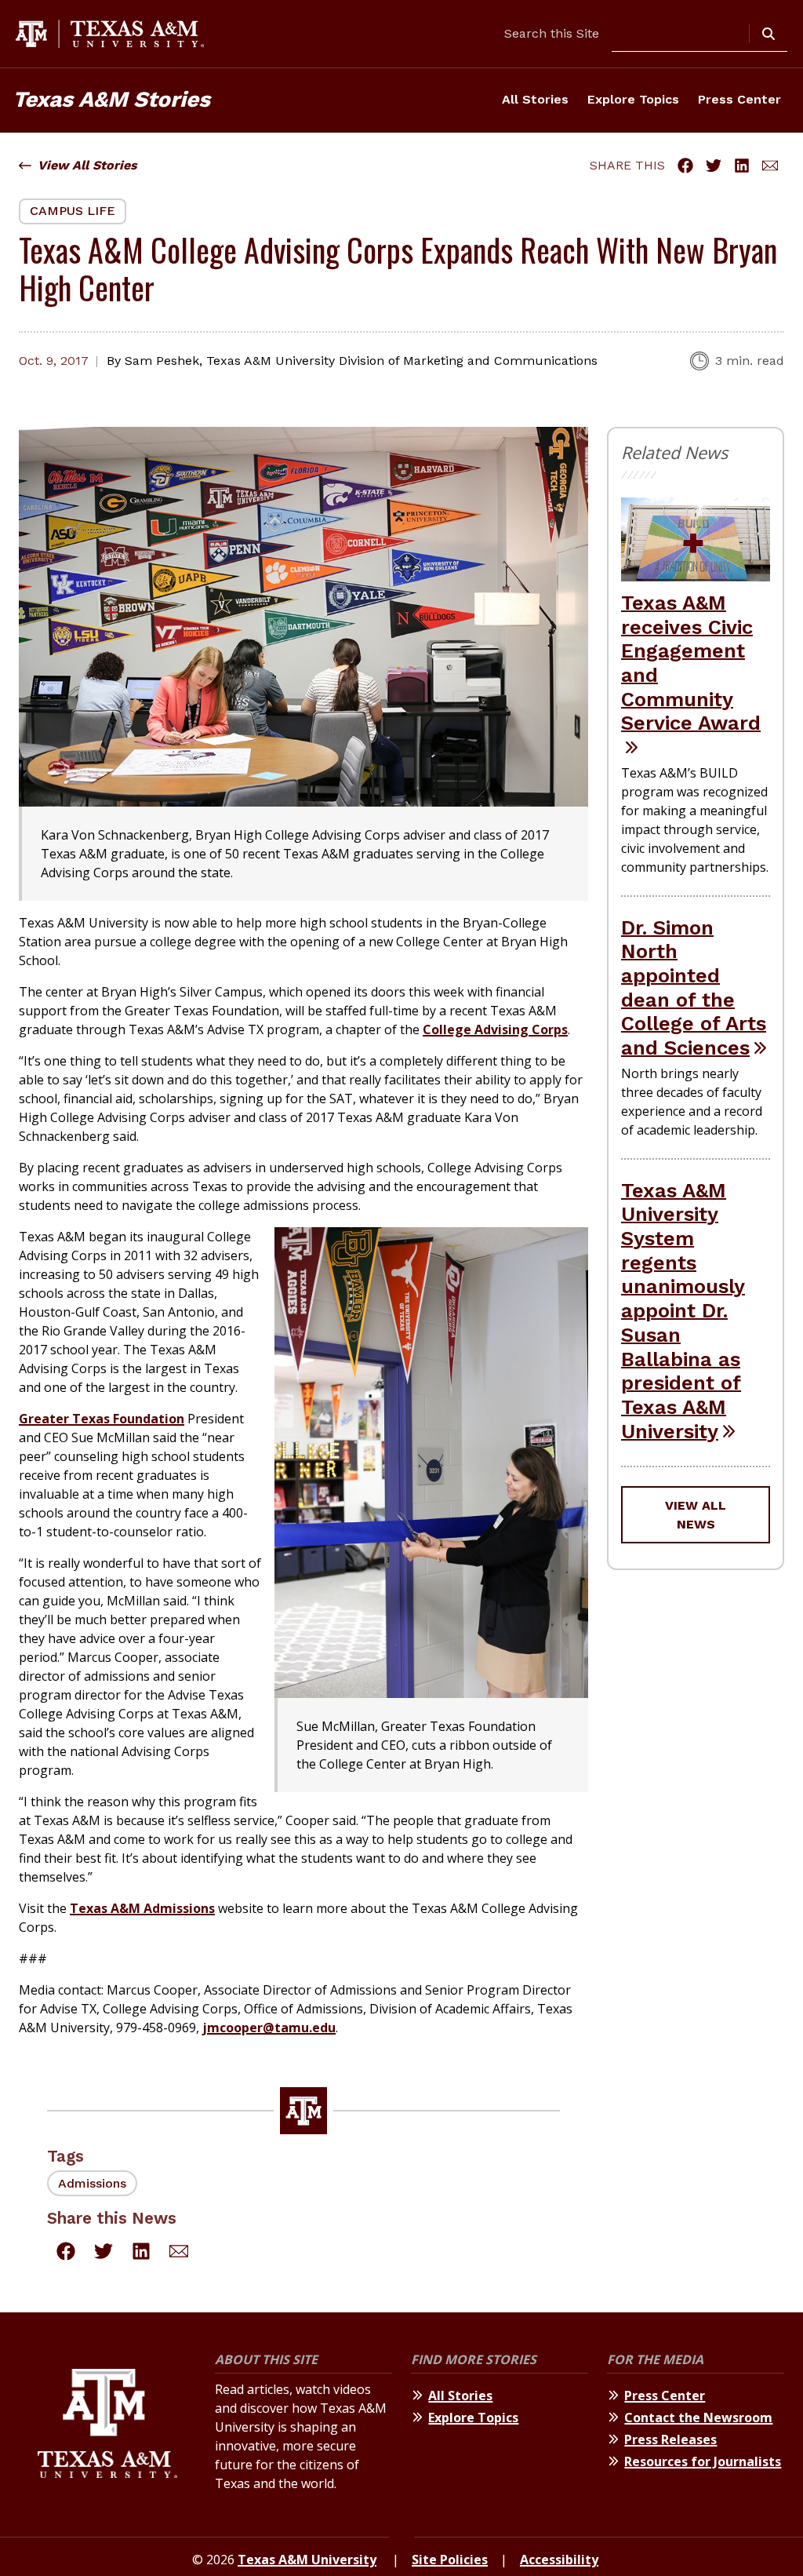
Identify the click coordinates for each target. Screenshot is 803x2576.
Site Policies (450, 2560)
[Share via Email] (770, 166)
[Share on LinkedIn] (742, 166)
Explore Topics (633, 99)
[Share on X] (714, 166)
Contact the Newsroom (698, 2418)
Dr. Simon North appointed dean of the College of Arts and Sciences (694, 988)
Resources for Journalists (703, 2461)
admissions (92, 2183)
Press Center (739, 99)
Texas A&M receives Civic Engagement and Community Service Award (691, 663)
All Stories (535, 99)
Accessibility (559, 2560)
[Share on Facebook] (685, 166)
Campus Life (73, 211)
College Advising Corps (495, 1029)
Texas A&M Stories (111, 99)
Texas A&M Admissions (142, 1908)
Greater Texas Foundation (102, 1419)
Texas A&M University (307, 2560)
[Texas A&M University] (107, 2428)
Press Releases (670, 2439)
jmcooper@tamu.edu (269, 2028)
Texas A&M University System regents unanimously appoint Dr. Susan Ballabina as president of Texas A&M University (683, 1311)
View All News (696, 1515)
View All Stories (87, 165)
